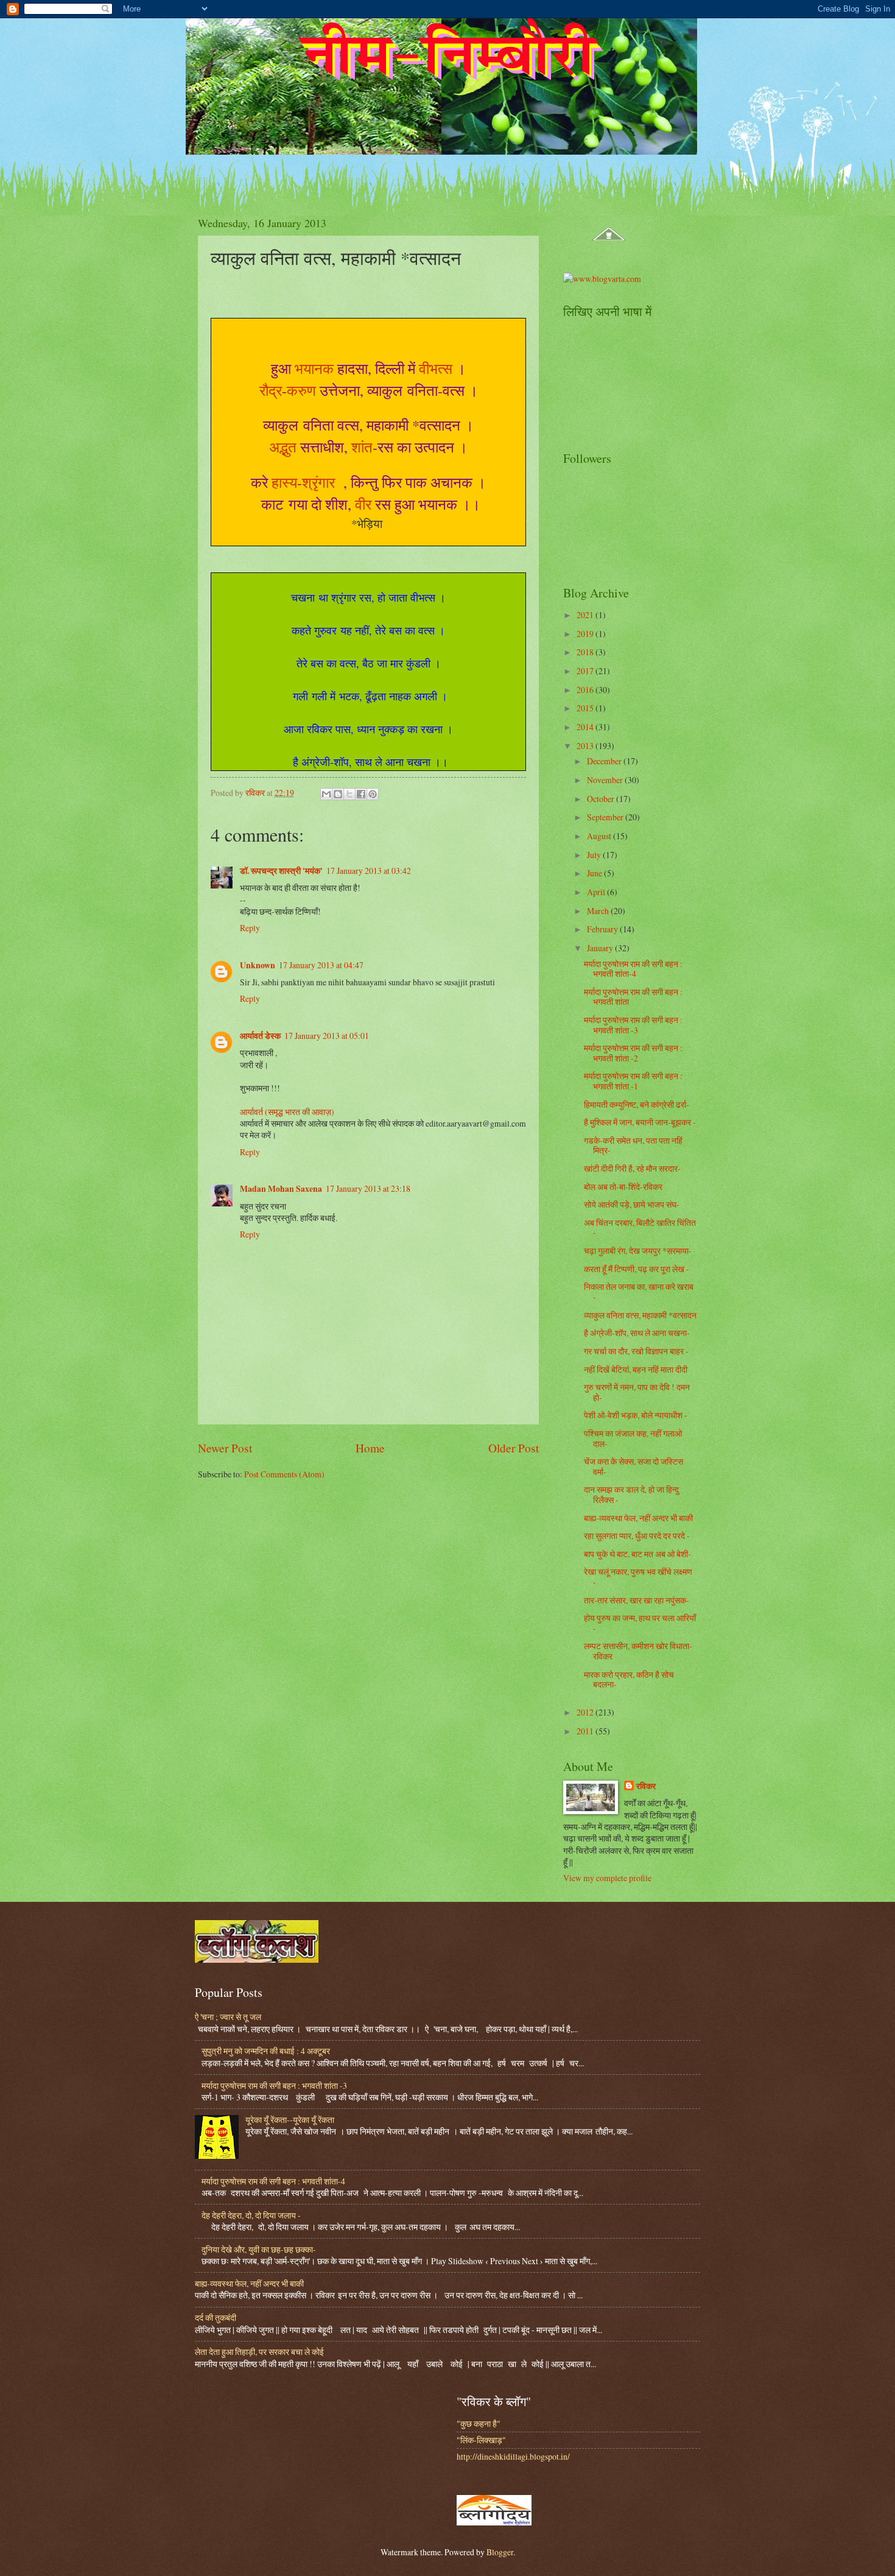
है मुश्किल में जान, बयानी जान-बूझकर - (640, 1122)
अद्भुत (283, 447)
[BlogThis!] (338, 794)
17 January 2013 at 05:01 (327, 1036)
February (603, 929)
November (606, 780)
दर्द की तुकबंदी (216, 2317)
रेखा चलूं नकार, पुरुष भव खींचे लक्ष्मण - (638, 1577)
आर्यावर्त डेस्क (260, 1036)
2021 (586, 615)
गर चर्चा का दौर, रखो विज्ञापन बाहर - (636, 1351)
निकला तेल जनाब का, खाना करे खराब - (639, 1292)
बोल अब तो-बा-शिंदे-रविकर (623, 1187)
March (599, 911)
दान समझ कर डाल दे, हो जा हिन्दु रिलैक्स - (631, 1494)
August (600, 836)
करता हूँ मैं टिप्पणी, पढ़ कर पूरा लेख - (637, 1269)
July (595, 855)
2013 (586, 746)
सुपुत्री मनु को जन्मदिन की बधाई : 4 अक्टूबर (266, 2051)
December (605, 761)
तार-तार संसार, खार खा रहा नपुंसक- (637, 1600)
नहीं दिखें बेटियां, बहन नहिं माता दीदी (636, 1369)
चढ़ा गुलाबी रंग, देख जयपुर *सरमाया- (638, 1251)
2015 (586, 708)
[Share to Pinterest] (373, 794)
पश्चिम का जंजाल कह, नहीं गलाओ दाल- (633, 1438)
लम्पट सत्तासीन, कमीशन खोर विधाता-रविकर (638, 1651)
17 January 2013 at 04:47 (321, 965)
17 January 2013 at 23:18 (368, 1188)
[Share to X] (349, 794)
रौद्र (271, 390)
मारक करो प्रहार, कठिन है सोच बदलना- (629, 1680)
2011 (586, 1731)
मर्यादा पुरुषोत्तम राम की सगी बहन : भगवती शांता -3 (633, 1025)
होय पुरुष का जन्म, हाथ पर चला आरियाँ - (640, 1623)
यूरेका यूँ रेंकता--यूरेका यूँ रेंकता (290, 2120)
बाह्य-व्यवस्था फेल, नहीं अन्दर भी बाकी (638, 1518)
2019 (586, 634)
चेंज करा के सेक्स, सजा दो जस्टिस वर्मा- (634, 1466)
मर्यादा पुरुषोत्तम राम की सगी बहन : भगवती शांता (633, 997)
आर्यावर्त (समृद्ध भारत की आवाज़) (287, 1112)
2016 (586, 690)
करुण (301, 390)
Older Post (514, 1448)
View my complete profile (607, 1878)
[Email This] (326, 794)
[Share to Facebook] (361, 794)
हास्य (284, 482)
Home (370, 1448)
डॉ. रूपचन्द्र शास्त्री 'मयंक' (281, 871)
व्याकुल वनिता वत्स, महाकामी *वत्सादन (640, 1315)
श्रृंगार (321, 482)
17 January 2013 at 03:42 (369, 871)
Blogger (500, 2552)
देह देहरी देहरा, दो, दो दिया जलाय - (251, 2215)
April (597, 892)
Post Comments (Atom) (284, 1474)
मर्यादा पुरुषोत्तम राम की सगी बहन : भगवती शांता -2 (633, 1053)
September (606, 817)
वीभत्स (436, 368)
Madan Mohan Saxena (281, 1189)
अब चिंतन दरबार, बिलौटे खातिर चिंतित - (640, 1228)
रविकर (646, 1786)
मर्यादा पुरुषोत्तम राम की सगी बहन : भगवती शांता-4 (633, 969)
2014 (586, 727)
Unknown (258, 965)
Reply (250, 928)
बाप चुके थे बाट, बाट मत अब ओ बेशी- (637, 1554)
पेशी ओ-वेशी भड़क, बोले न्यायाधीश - (636, 1415)
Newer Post (225, 1448)
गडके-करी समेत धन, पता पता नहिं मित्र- (633, 1145)
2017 (586, 671)
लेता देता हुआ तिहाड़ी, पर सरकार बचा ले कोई (259, 2352)
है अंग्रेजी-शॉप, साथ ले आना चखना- (637, 1333)
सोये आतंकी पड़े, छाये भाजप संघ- (632, 1204)
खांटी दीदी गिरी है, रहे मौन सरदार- (632, 1168)
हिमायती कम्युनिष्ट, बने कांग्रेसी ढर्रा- (637, 1104)
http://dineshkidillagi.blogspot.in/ (513, 2456)
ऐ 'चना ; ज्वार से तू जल (228, 2017)
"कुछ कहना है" (479, 2423)
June (595, 873)
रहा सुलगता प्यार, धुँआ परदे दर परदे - (637, 1536)
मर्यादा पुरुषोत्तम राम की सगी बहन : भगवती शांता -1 (633, 1081)
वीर (363, 504)
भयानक (314, 368)
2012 (586, 1712)
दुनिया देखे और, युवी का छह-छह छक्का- (259, 2249)
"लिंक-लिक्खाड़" (481, 2440)
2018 (586, 652)
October (602, 799)
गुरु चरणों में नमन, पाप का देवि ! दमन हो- (637, 1392)
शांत (362, 447)
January (601, 948)
